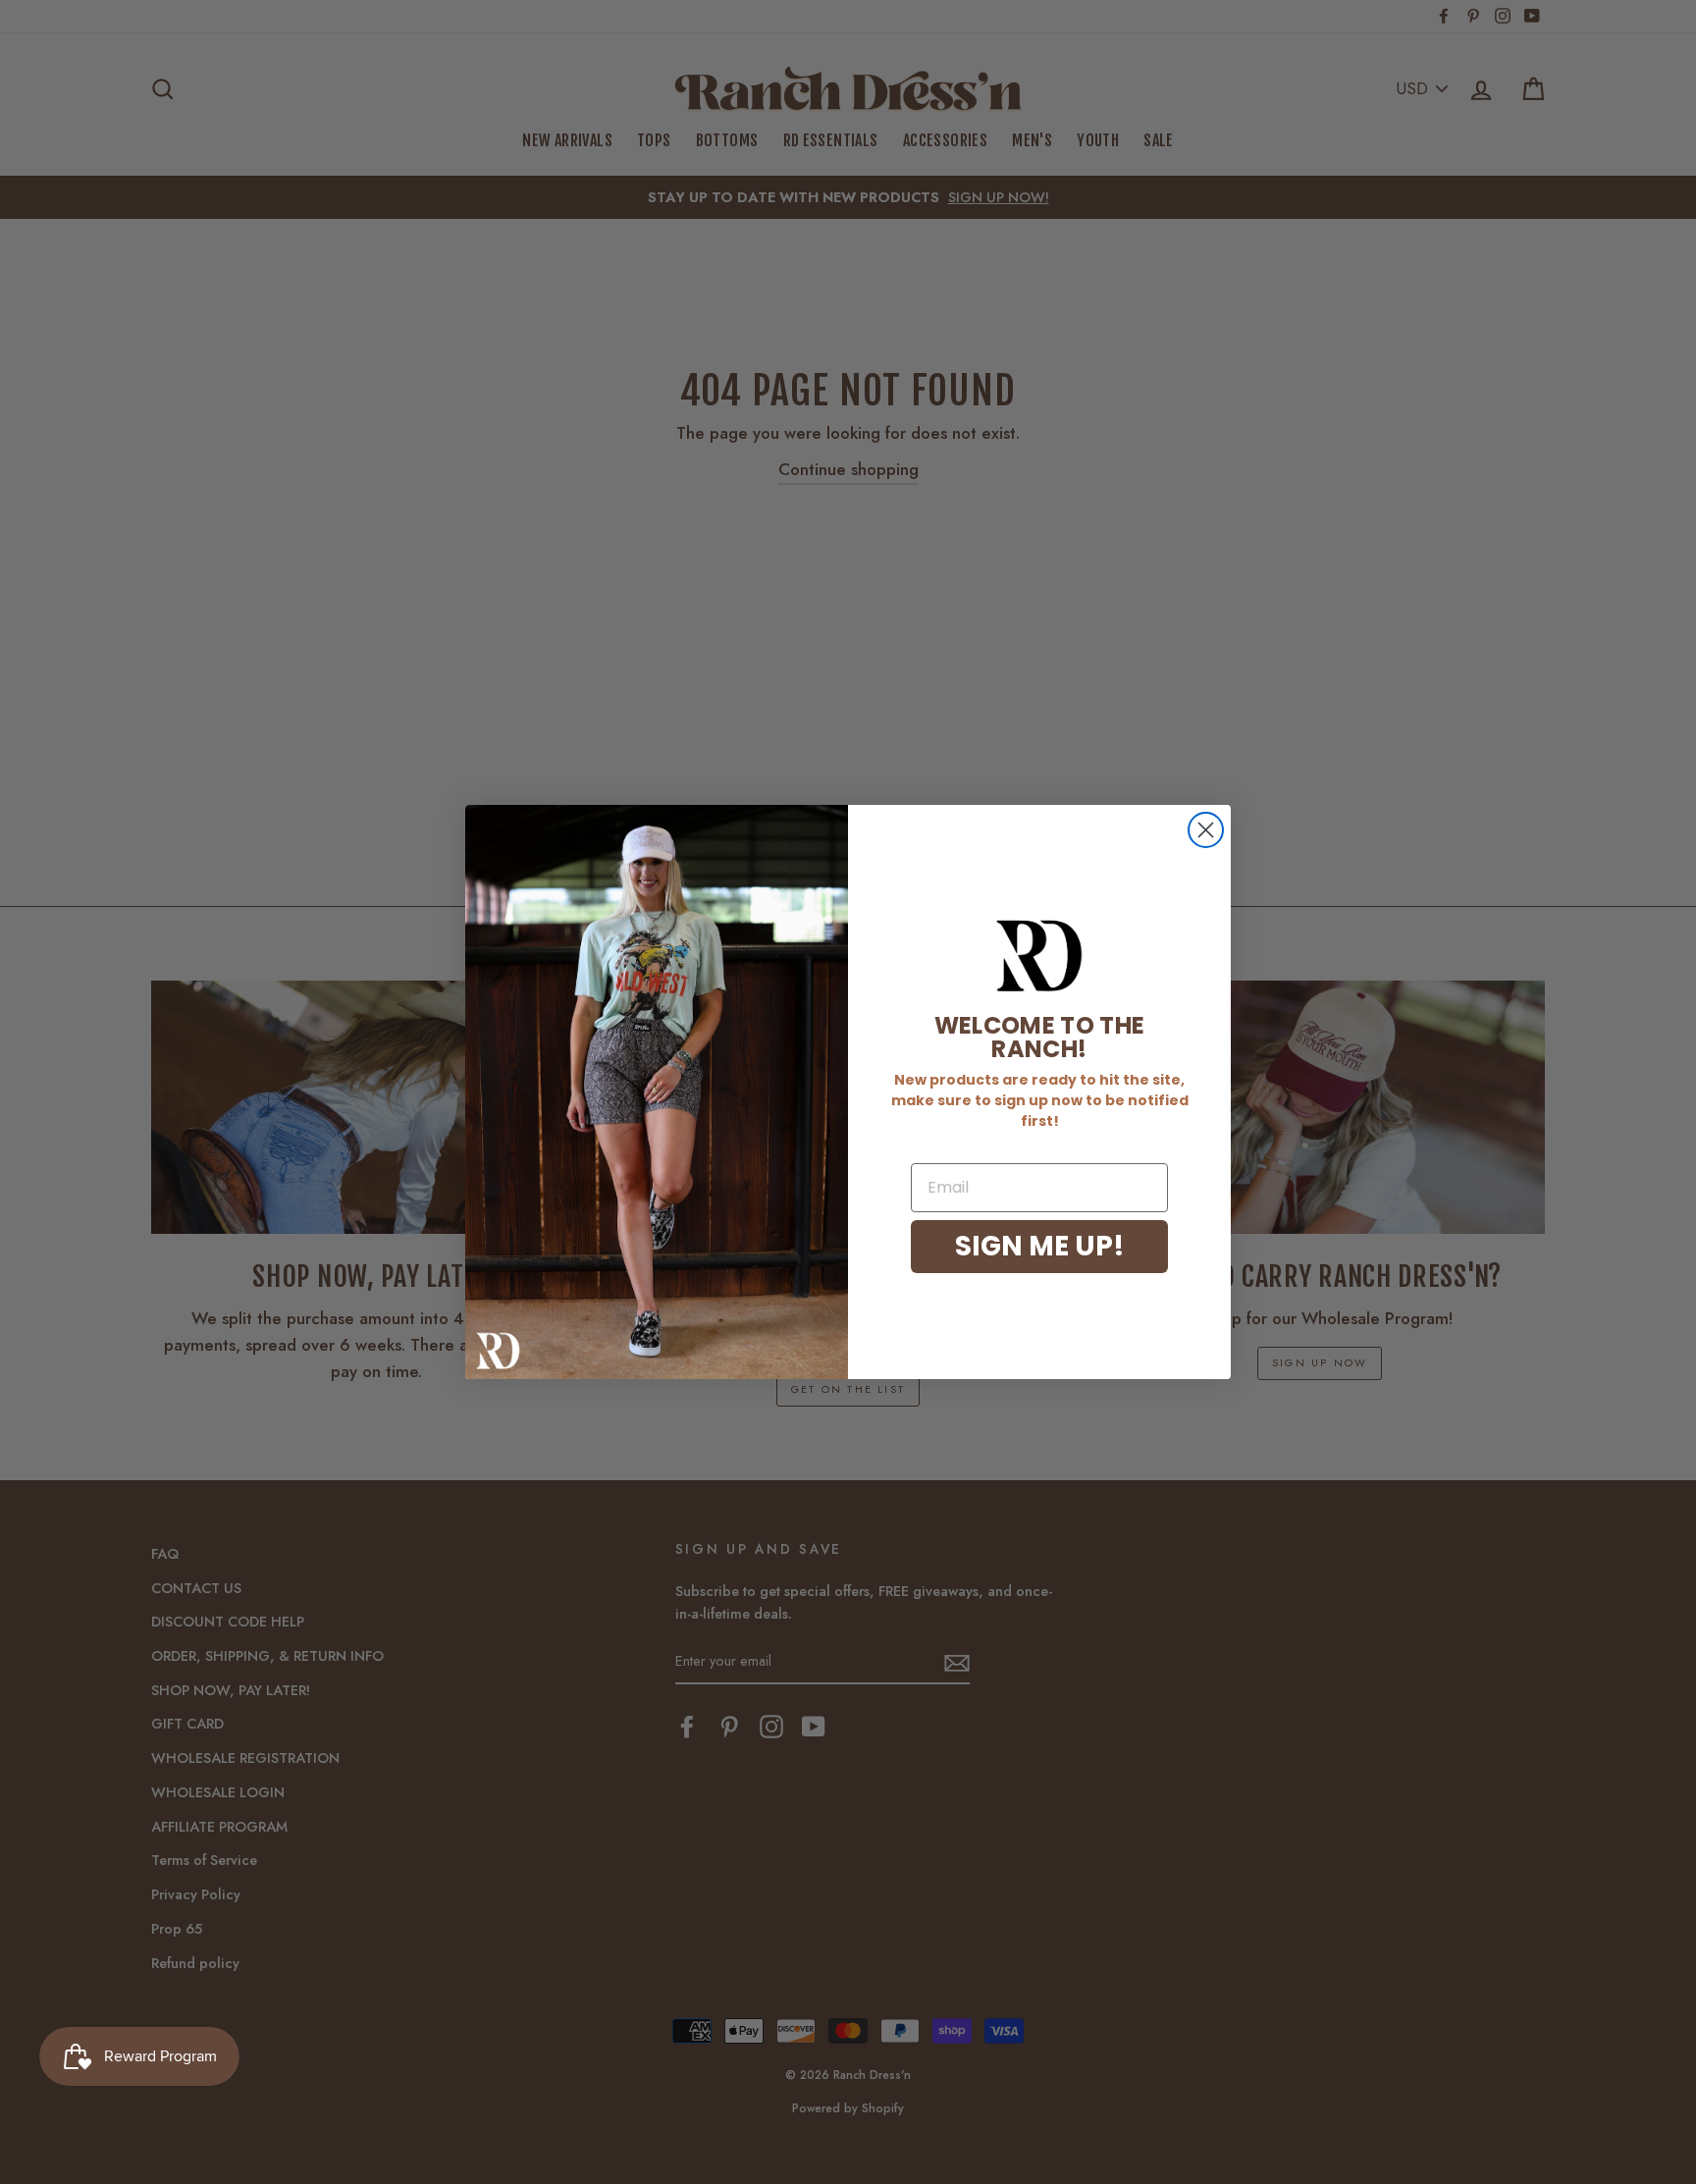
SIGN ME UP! (1040, 1246)
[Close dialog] (1206, 830)
